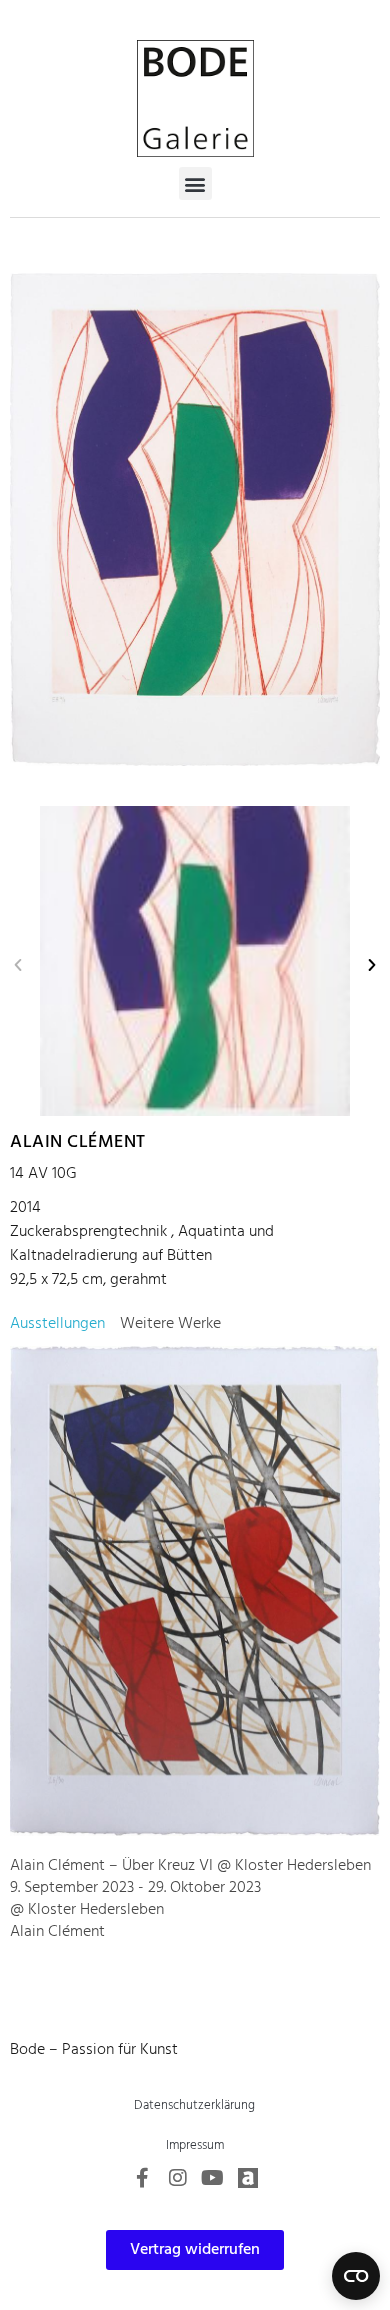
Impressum (195, 2145)
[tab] (57, 1324)
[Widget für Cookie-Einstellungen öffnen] (356, 2276)
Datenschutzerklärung (194, 2105)
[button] (195, 183)
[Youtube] (213, 2178)
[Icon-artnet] (248, 2178)
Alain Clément (78, 1142)
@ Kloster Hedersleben (87, 1910)
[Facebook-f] (143, 2178)
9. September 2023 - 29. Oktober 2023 (135, 1888)
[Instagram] (178, 2178)
